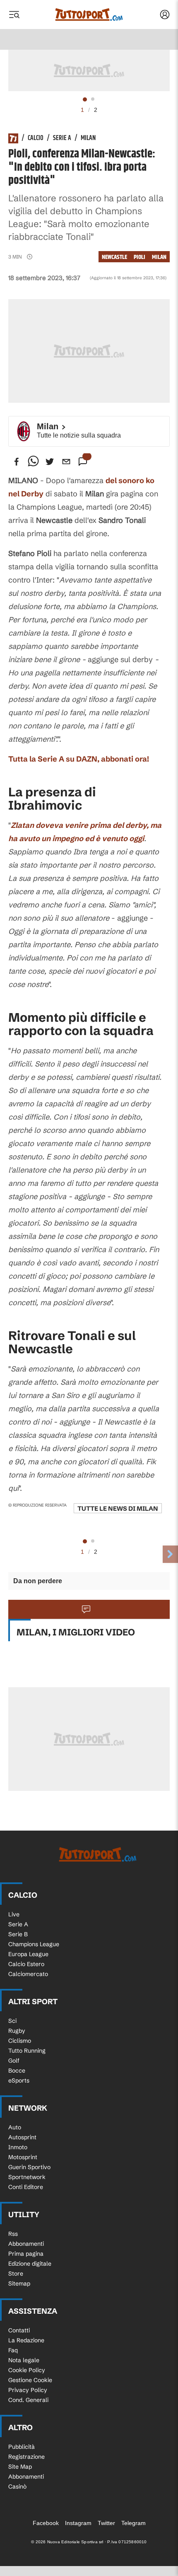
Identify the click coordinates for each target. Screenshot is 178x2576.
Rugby (17, 2031)
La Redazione (26, 2340)
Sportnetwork (27, 2177)
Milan (88, 138)
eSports (19, 2080)
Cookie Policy (27, 2370)
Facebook (46, 2523)
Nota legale (24, 2360)
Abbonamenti (26, 2244)
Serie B (18, 1934)
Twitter (106, 2523)
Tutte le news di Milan (118, 1508)
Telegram (133, 2523)
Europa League (28, 1954)
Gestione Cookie (30, 2380)
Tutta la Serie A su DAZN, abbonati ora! (79, 759)
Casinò (17, 2487)
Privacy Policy (28, 2390)
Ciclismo (20, 2041)
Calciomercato (28, 1974)
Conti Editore (26, 2187)
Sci (12, 2021)
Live (14, 1914)
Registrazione (26, 2457)
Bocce (17, 2070)
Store (16, 2274)
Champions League (34, 1944)
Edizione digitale (30, 2264)
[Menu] (14, 15)
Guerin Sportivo (29, 2167)
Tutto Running (27, 2051)
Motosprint (23, 2157)
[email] (66, 462)
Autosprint (22, 2137)
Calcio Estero (26, 1964)
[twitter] (50, 462)
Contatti (19, 2330)
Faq (13, 2350)
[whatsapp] (33, 462)
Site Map (20, 2467)
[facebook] (17, 462)
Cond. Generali (28, 2400)
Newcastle (114, 257)
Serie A (62, 138)
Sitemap (19, 2283)
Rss (13, 2234)
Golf (14, 2061)
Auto (15, 2127)
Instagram (78, 2523)
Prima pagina (26, 2254)
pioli (140, 257)
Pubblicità (22, 2447)
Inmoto (18, 2147)
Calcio (36, 138)
